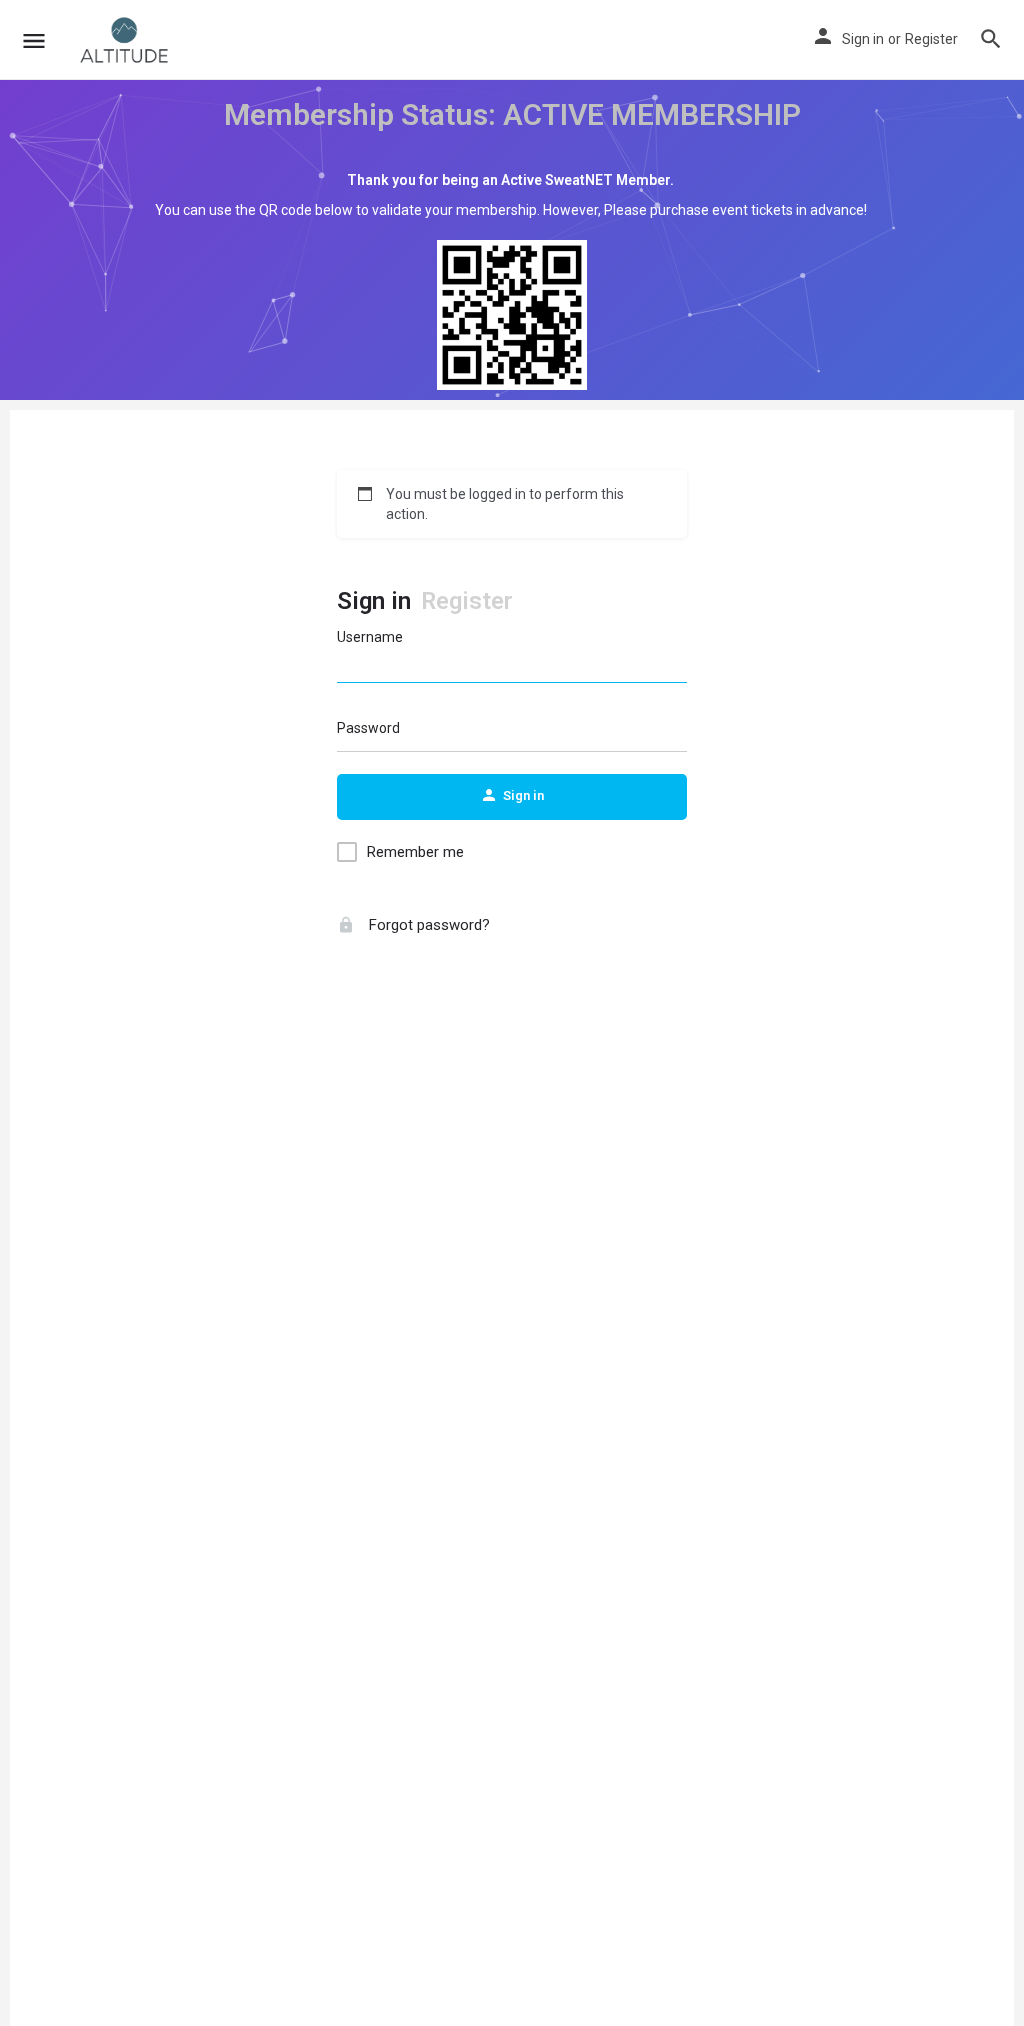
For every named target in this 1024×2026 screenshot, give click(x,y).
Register (931, 39)
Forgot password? (427, 925)
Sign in (863, 39)
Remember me (415, 852)
